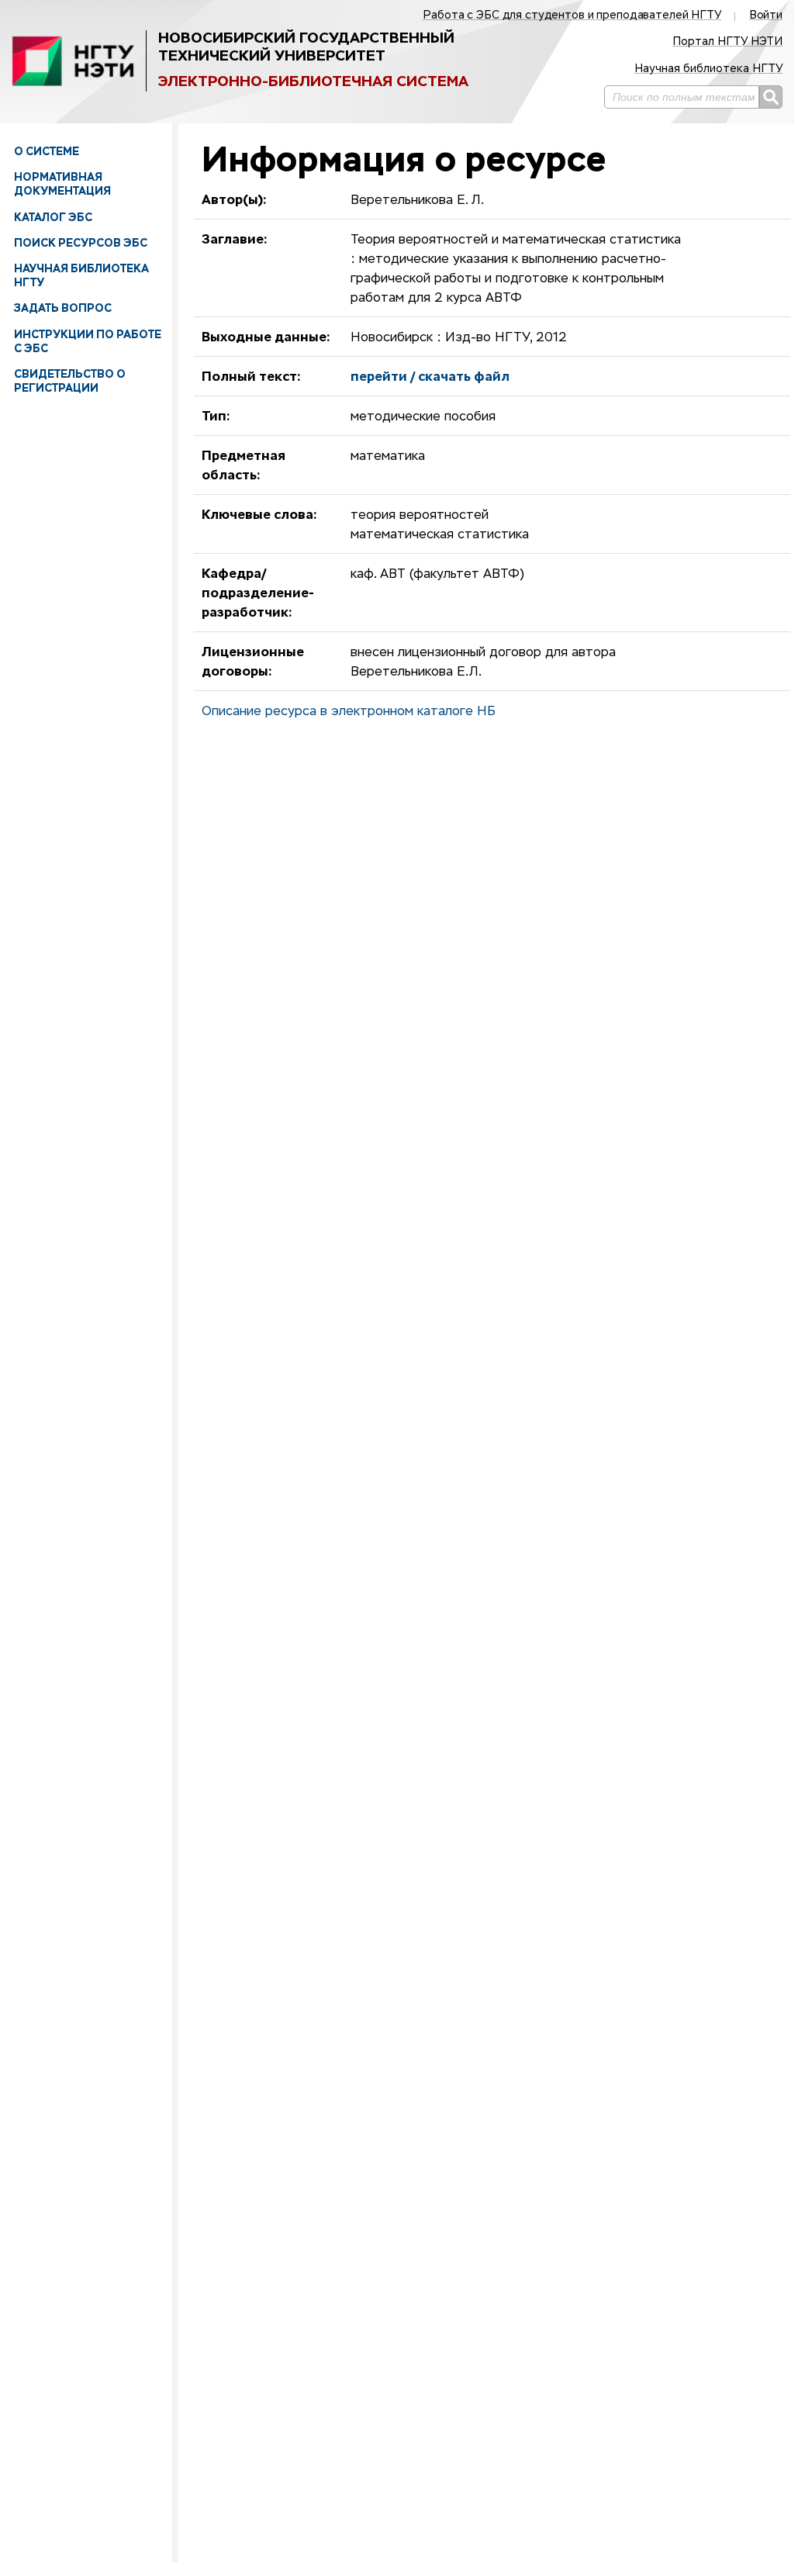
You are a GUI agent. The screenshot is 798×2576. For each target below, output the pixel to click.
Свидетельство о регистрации (70, 381)
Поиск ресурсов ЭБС (81, 243)
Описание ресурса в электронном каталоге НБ (349, 712)
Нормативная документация (62, 184)
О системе (47, 151)
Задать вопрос (63, 308)
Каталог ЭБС (53, 217)
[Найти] (771, 97)
